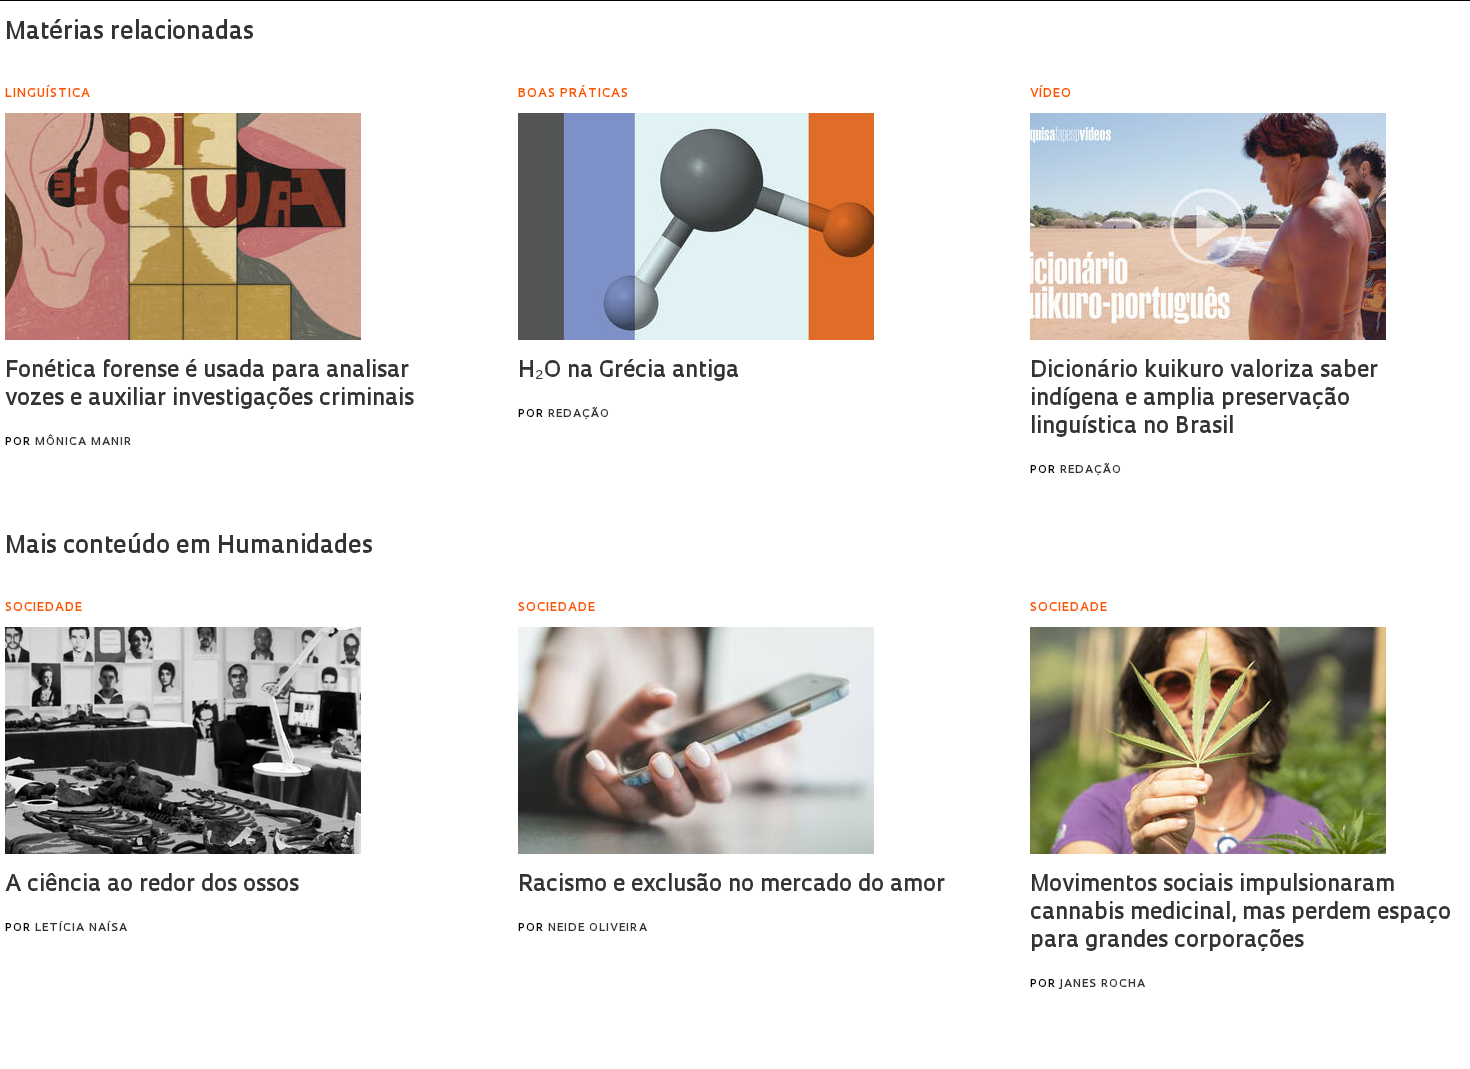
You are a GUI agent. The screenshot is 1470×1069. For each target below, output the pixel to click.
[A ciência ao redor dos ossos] (183, 740)
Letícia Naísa (81, 928)
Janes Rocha (1103, 984)
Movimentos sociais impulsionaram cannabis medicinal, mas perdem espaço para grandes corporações (1240, 913)
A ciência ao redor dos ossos (152, 885)
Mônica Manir (83, 442)
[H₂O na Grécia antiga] (696, 226)
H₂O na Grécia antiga (628, 371)
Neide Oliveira (598, 928)
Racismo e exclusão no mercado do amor (731, 885)
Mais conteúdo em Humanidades (189, 547)
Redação (579, 414)
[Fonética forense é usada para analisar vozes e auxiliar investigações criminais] (183, 226)
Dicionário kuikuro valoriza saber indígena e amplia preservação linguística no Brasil (1204, 399)
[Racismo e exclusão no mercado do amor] (696, 740)
